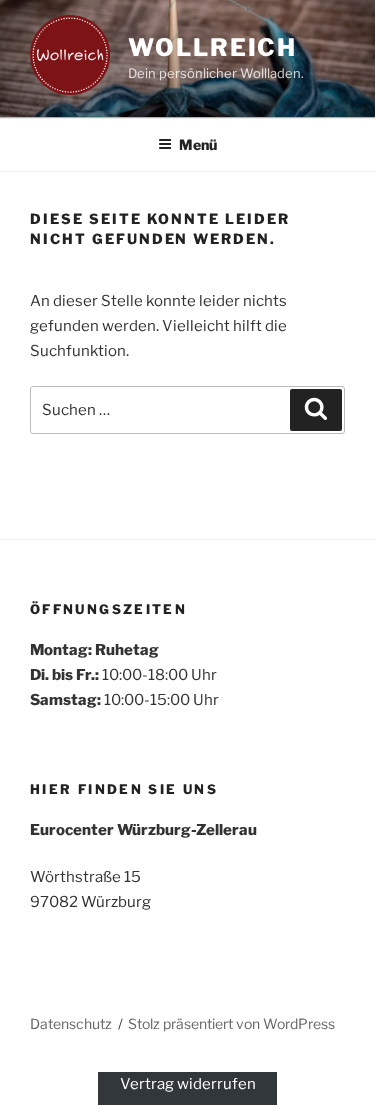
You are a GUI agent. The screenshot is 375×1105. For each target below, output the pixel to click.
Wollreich (212, 47)
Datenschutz (71, 1023)
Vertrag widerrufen (188, 1084)
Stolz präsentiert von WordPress (231, 1023)
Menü (198, 144)
